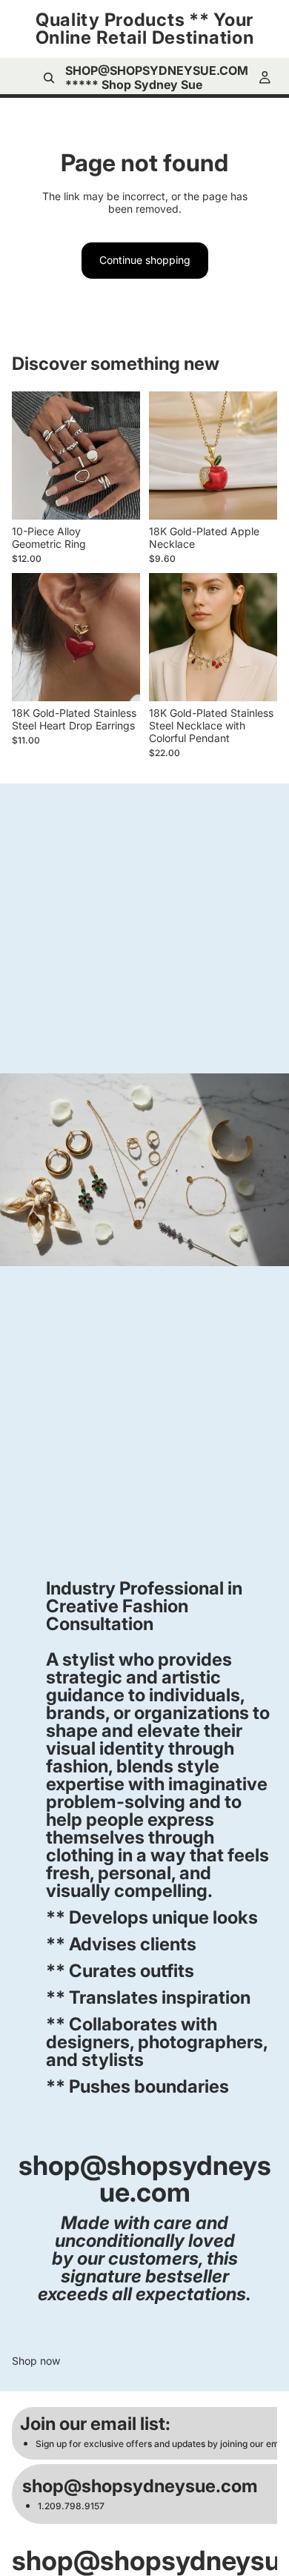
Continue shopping (145, 260)
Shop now (36, 2361)
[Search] (49, 78)
